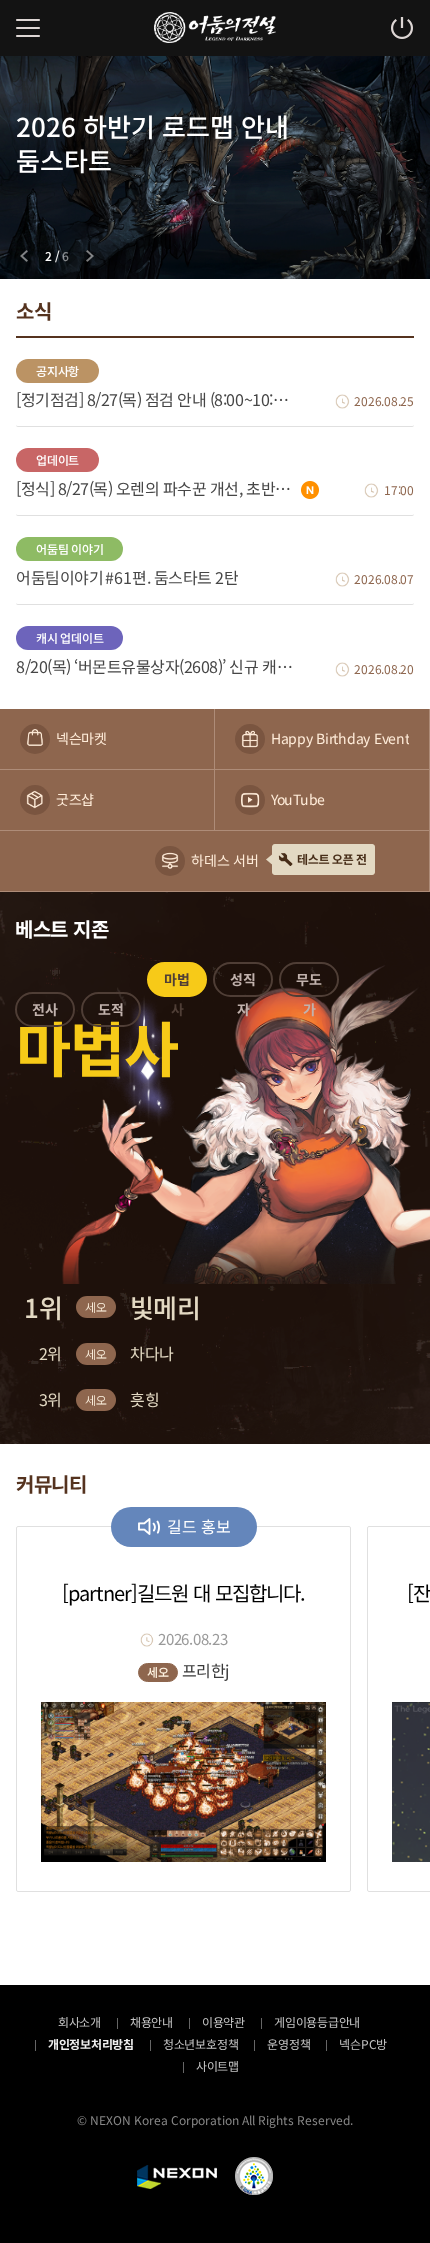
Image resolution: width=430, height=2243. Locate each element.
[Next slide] (90, 256)
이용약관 (223, 2021)
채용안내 (151, 2021)
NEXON (177, 2177)
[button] (45, 1013)
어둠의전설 (215, 27)
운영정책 (288, 2043)
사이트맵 (217, 2065)
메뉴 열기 (28, 28)
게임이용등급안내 (317, 2021)
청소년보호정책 (200, 2043)
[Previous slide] (24, 256)
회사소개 (79, 2021)
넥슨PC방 (363, 2043)
